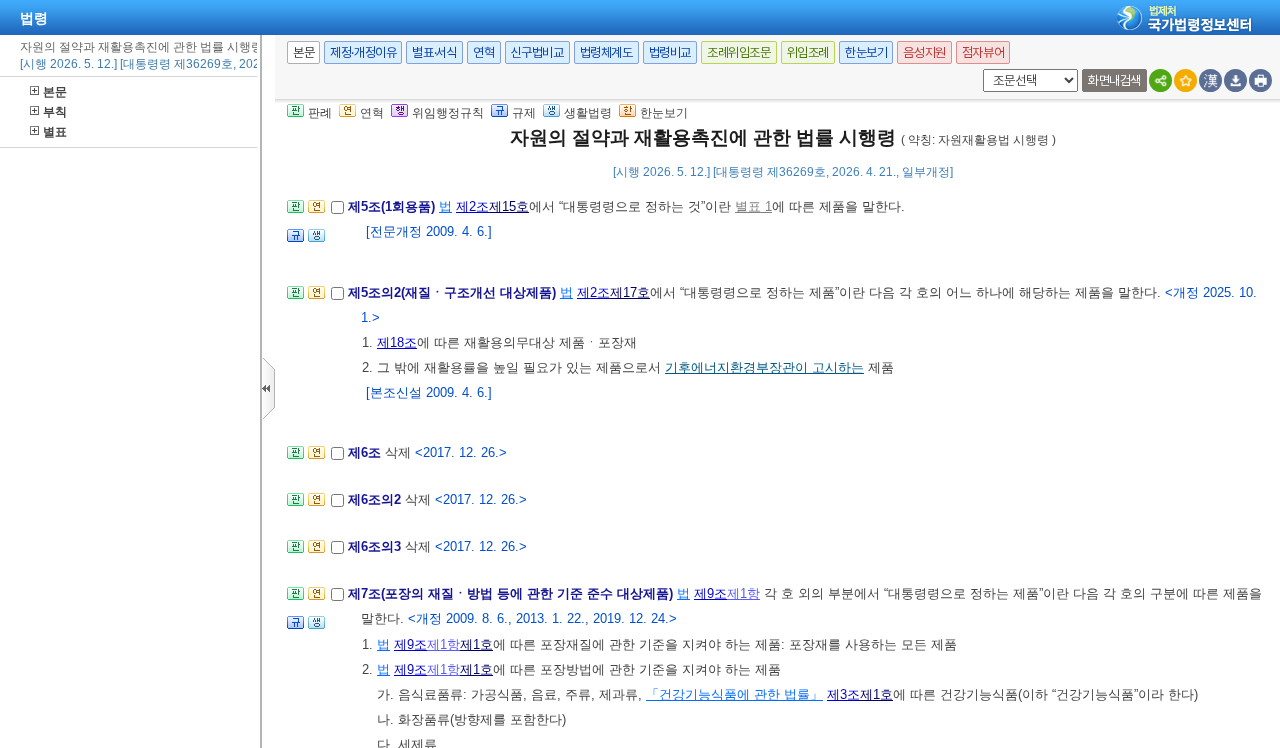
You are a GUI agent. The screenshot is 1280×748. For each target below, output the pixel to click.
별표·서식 (434, 52)
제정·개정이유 (363, 52)
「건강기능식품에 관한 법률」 (734, 694)
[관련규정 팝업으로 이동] (295, 241)
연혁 (483, 52)
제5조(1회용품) (393, 206)
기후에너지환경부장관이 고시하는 (764, 367)
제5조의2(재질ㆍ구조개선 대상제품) (454, 292)
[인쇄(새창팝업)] (1260, 80)
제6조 (366, 452)
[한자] (1210, 80)
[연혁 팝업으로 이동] (316, 212)
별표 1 (753, 206)
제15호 (509, 206)
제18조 (397, 342)
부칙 (55, 112)
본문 (55, 92)
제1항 (743, 593)
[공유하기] (1160, 80)
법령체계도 (606, 52)
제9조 (710, 593)
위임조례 (808, 52)
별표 (55, 132)
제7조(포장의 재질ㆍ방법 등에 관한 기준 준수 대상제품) (512, 593)
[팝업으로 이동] (316, 241)
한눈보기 (866, 52)
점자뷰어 (983, 52)
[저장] (1235, 80)
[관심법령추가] (1185, 80)
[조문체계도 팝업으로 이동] (295, 212)
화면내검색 (1114, 80)
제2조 (472, 206)
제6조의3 (376, 546)
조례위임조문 (739, 52)
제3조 (843, 694)
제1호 (476, 644)
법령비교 (670, 52)
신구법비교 (537, 52)
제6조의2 (376, 499)
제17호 (630, 292)
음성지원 (924, 52)
